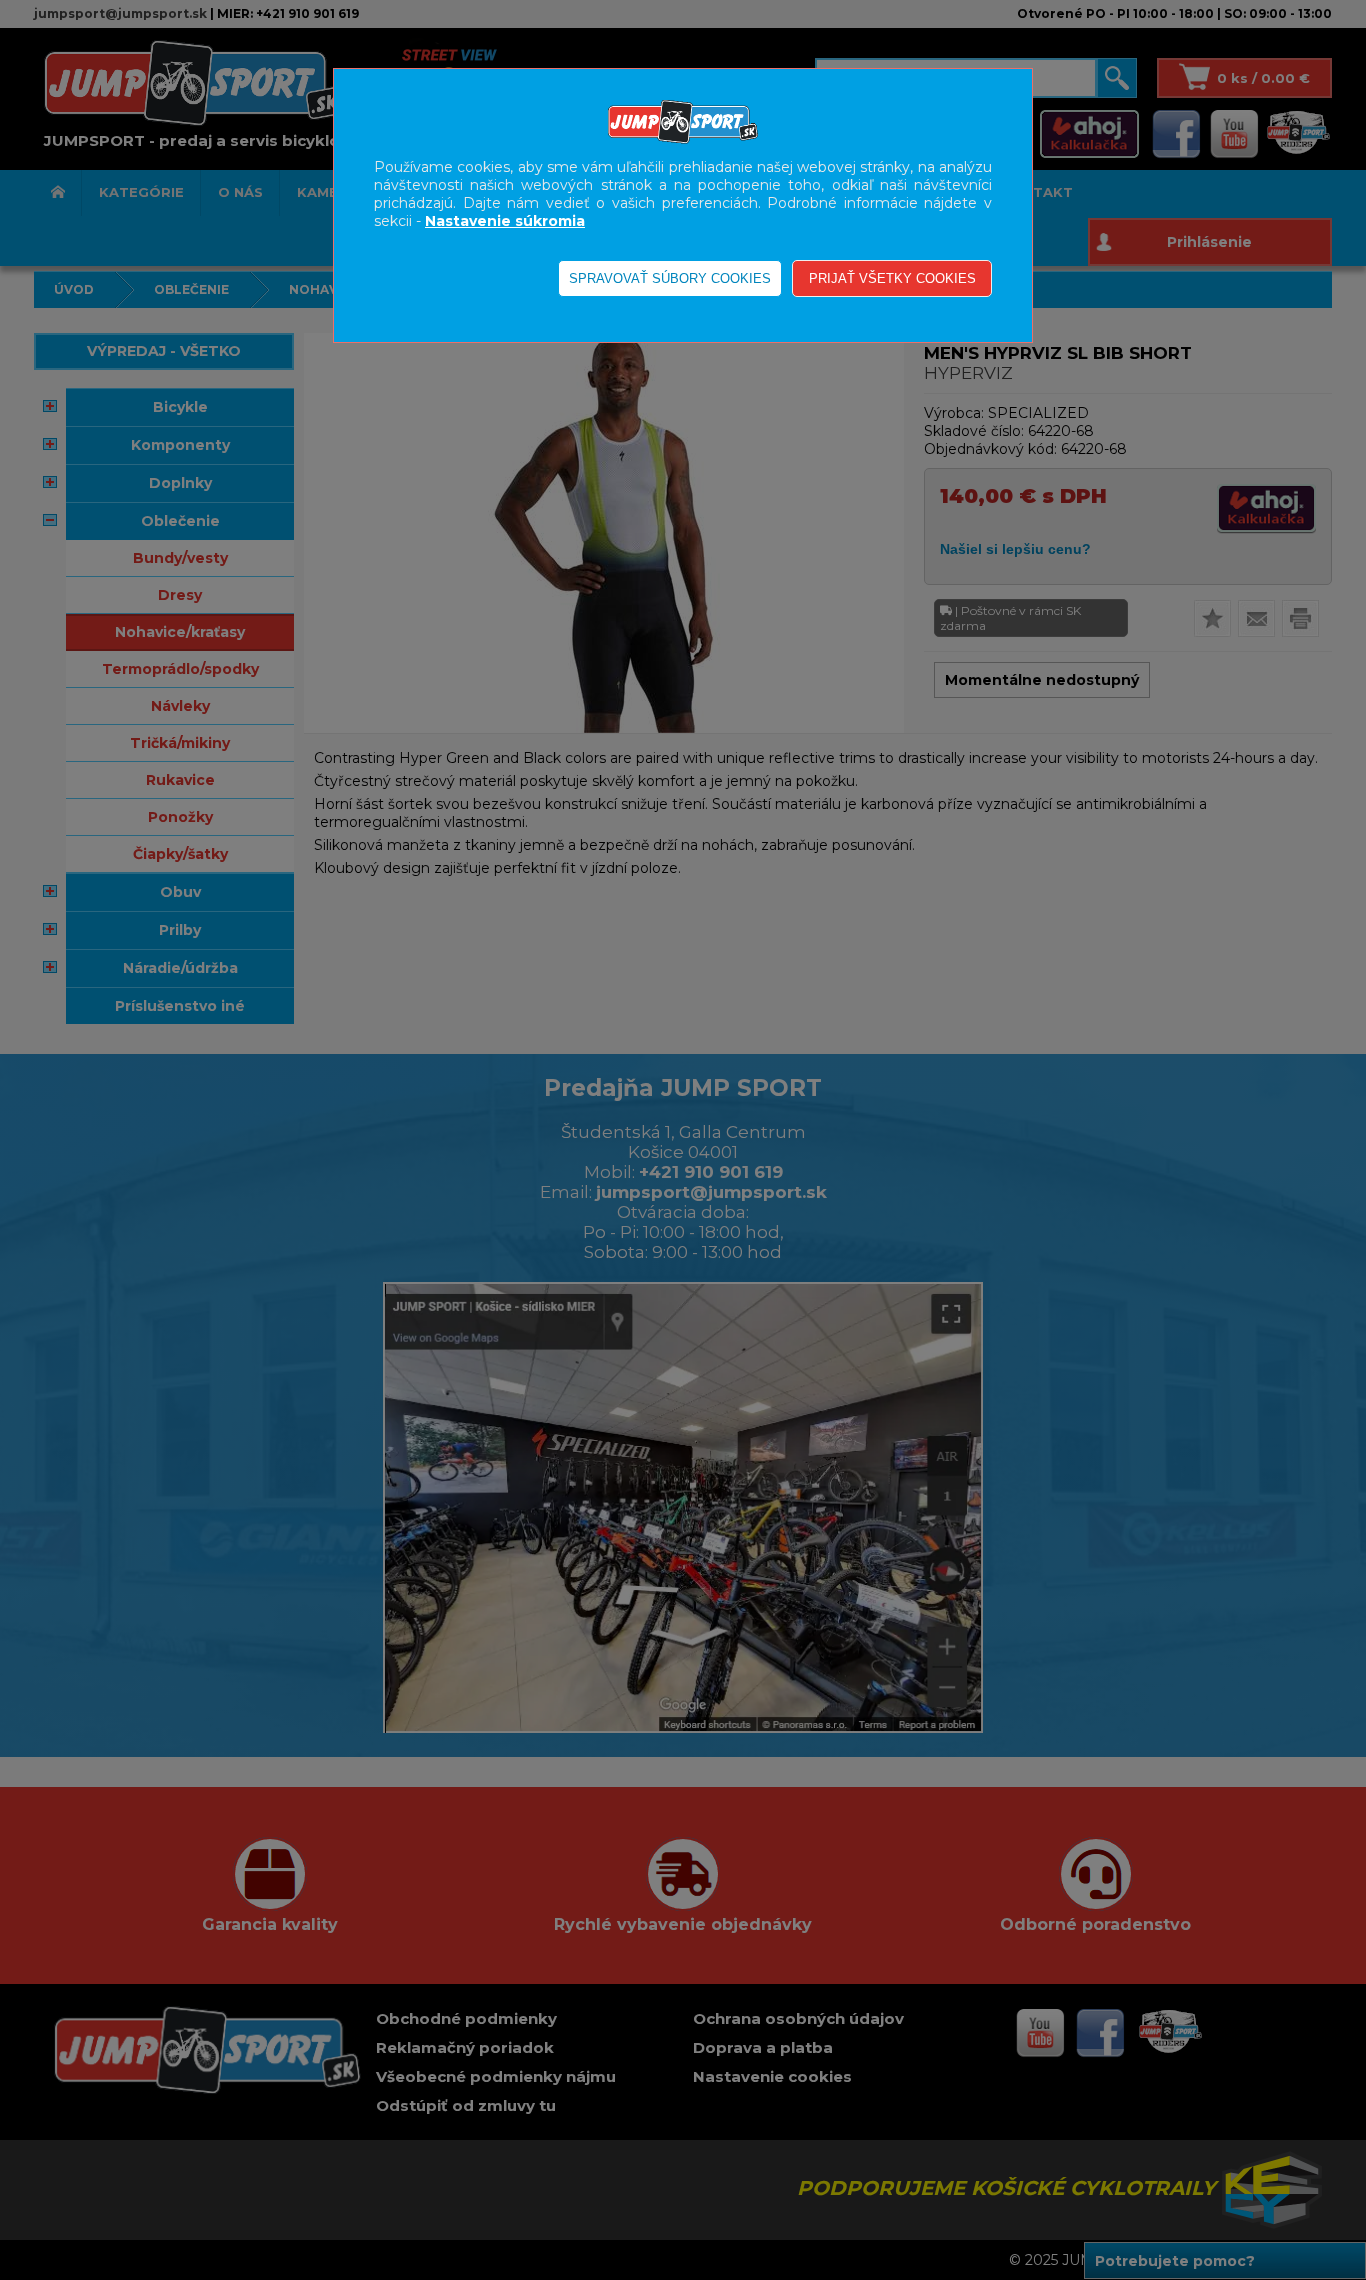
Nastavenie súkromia (505, 221)
